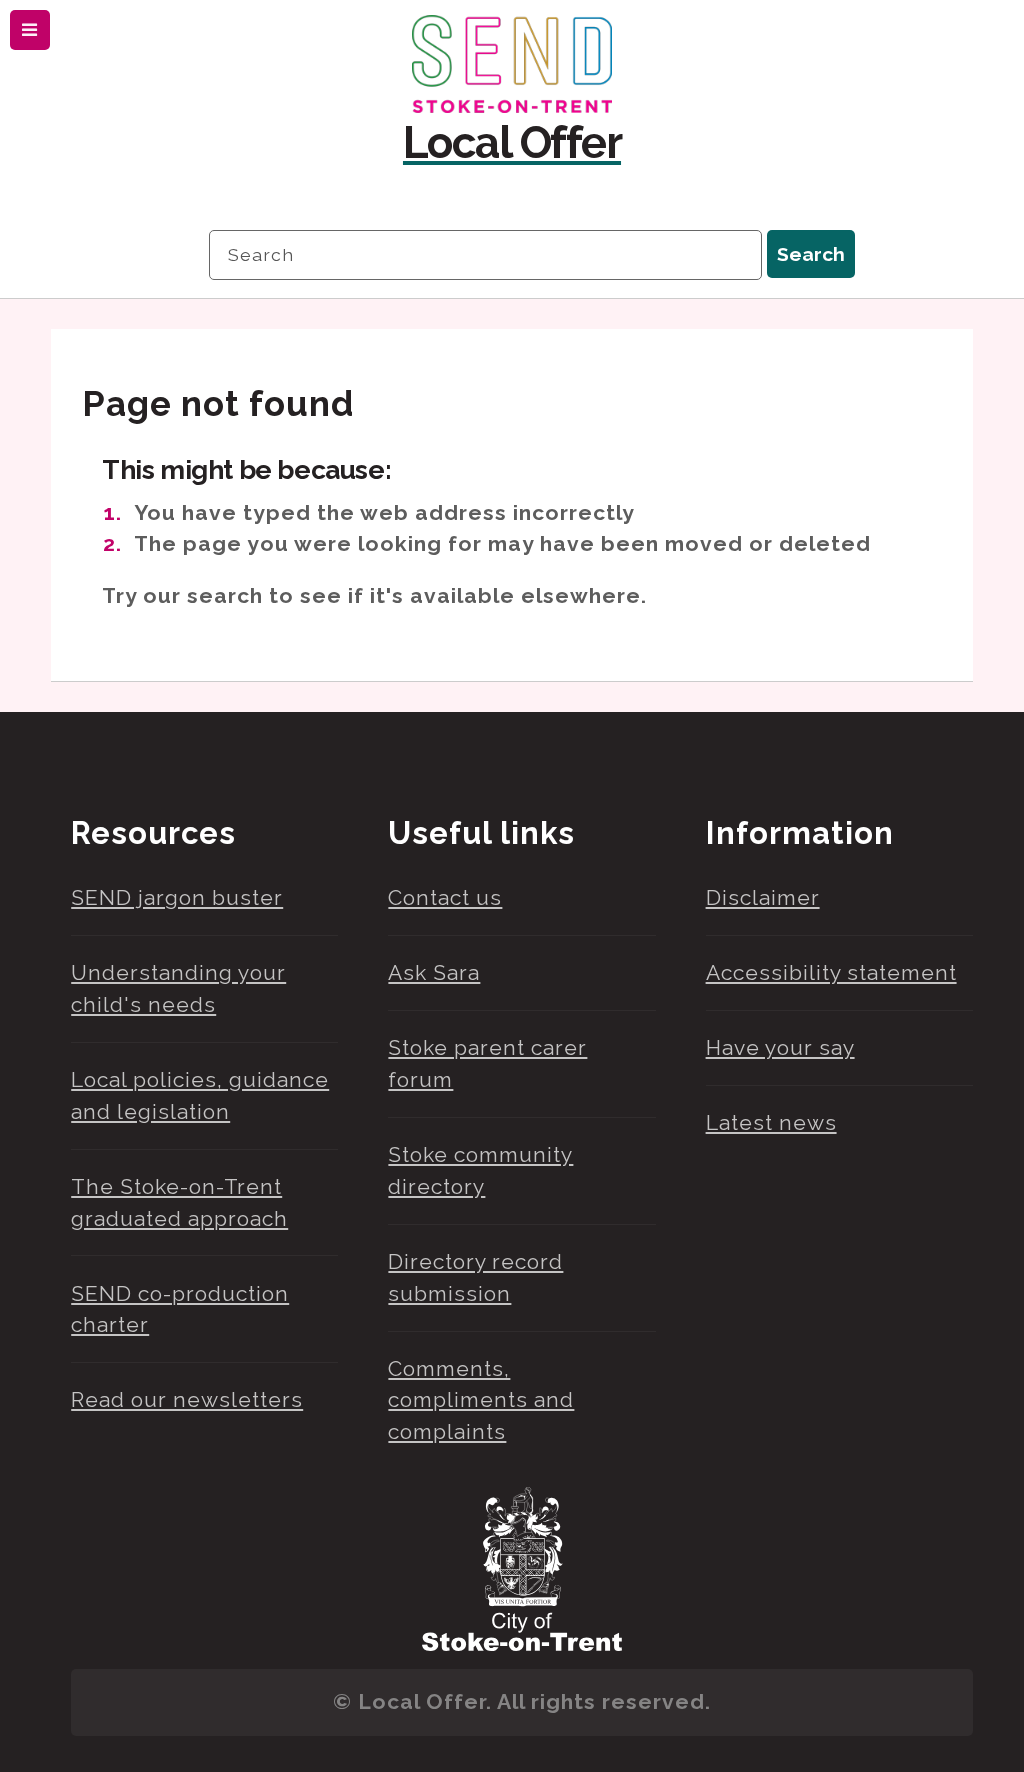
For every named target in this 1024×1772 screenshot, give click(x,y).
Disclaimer (763, 897)
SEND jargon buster (177, 897)
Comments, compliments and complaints (481, 1400)
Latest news (771, 1122)
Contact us (445, 897)
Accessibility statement (831, 972)
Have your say (780, 1047)
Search (811, 254)
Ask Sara (434, 972)
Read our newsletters (187, 1399)
